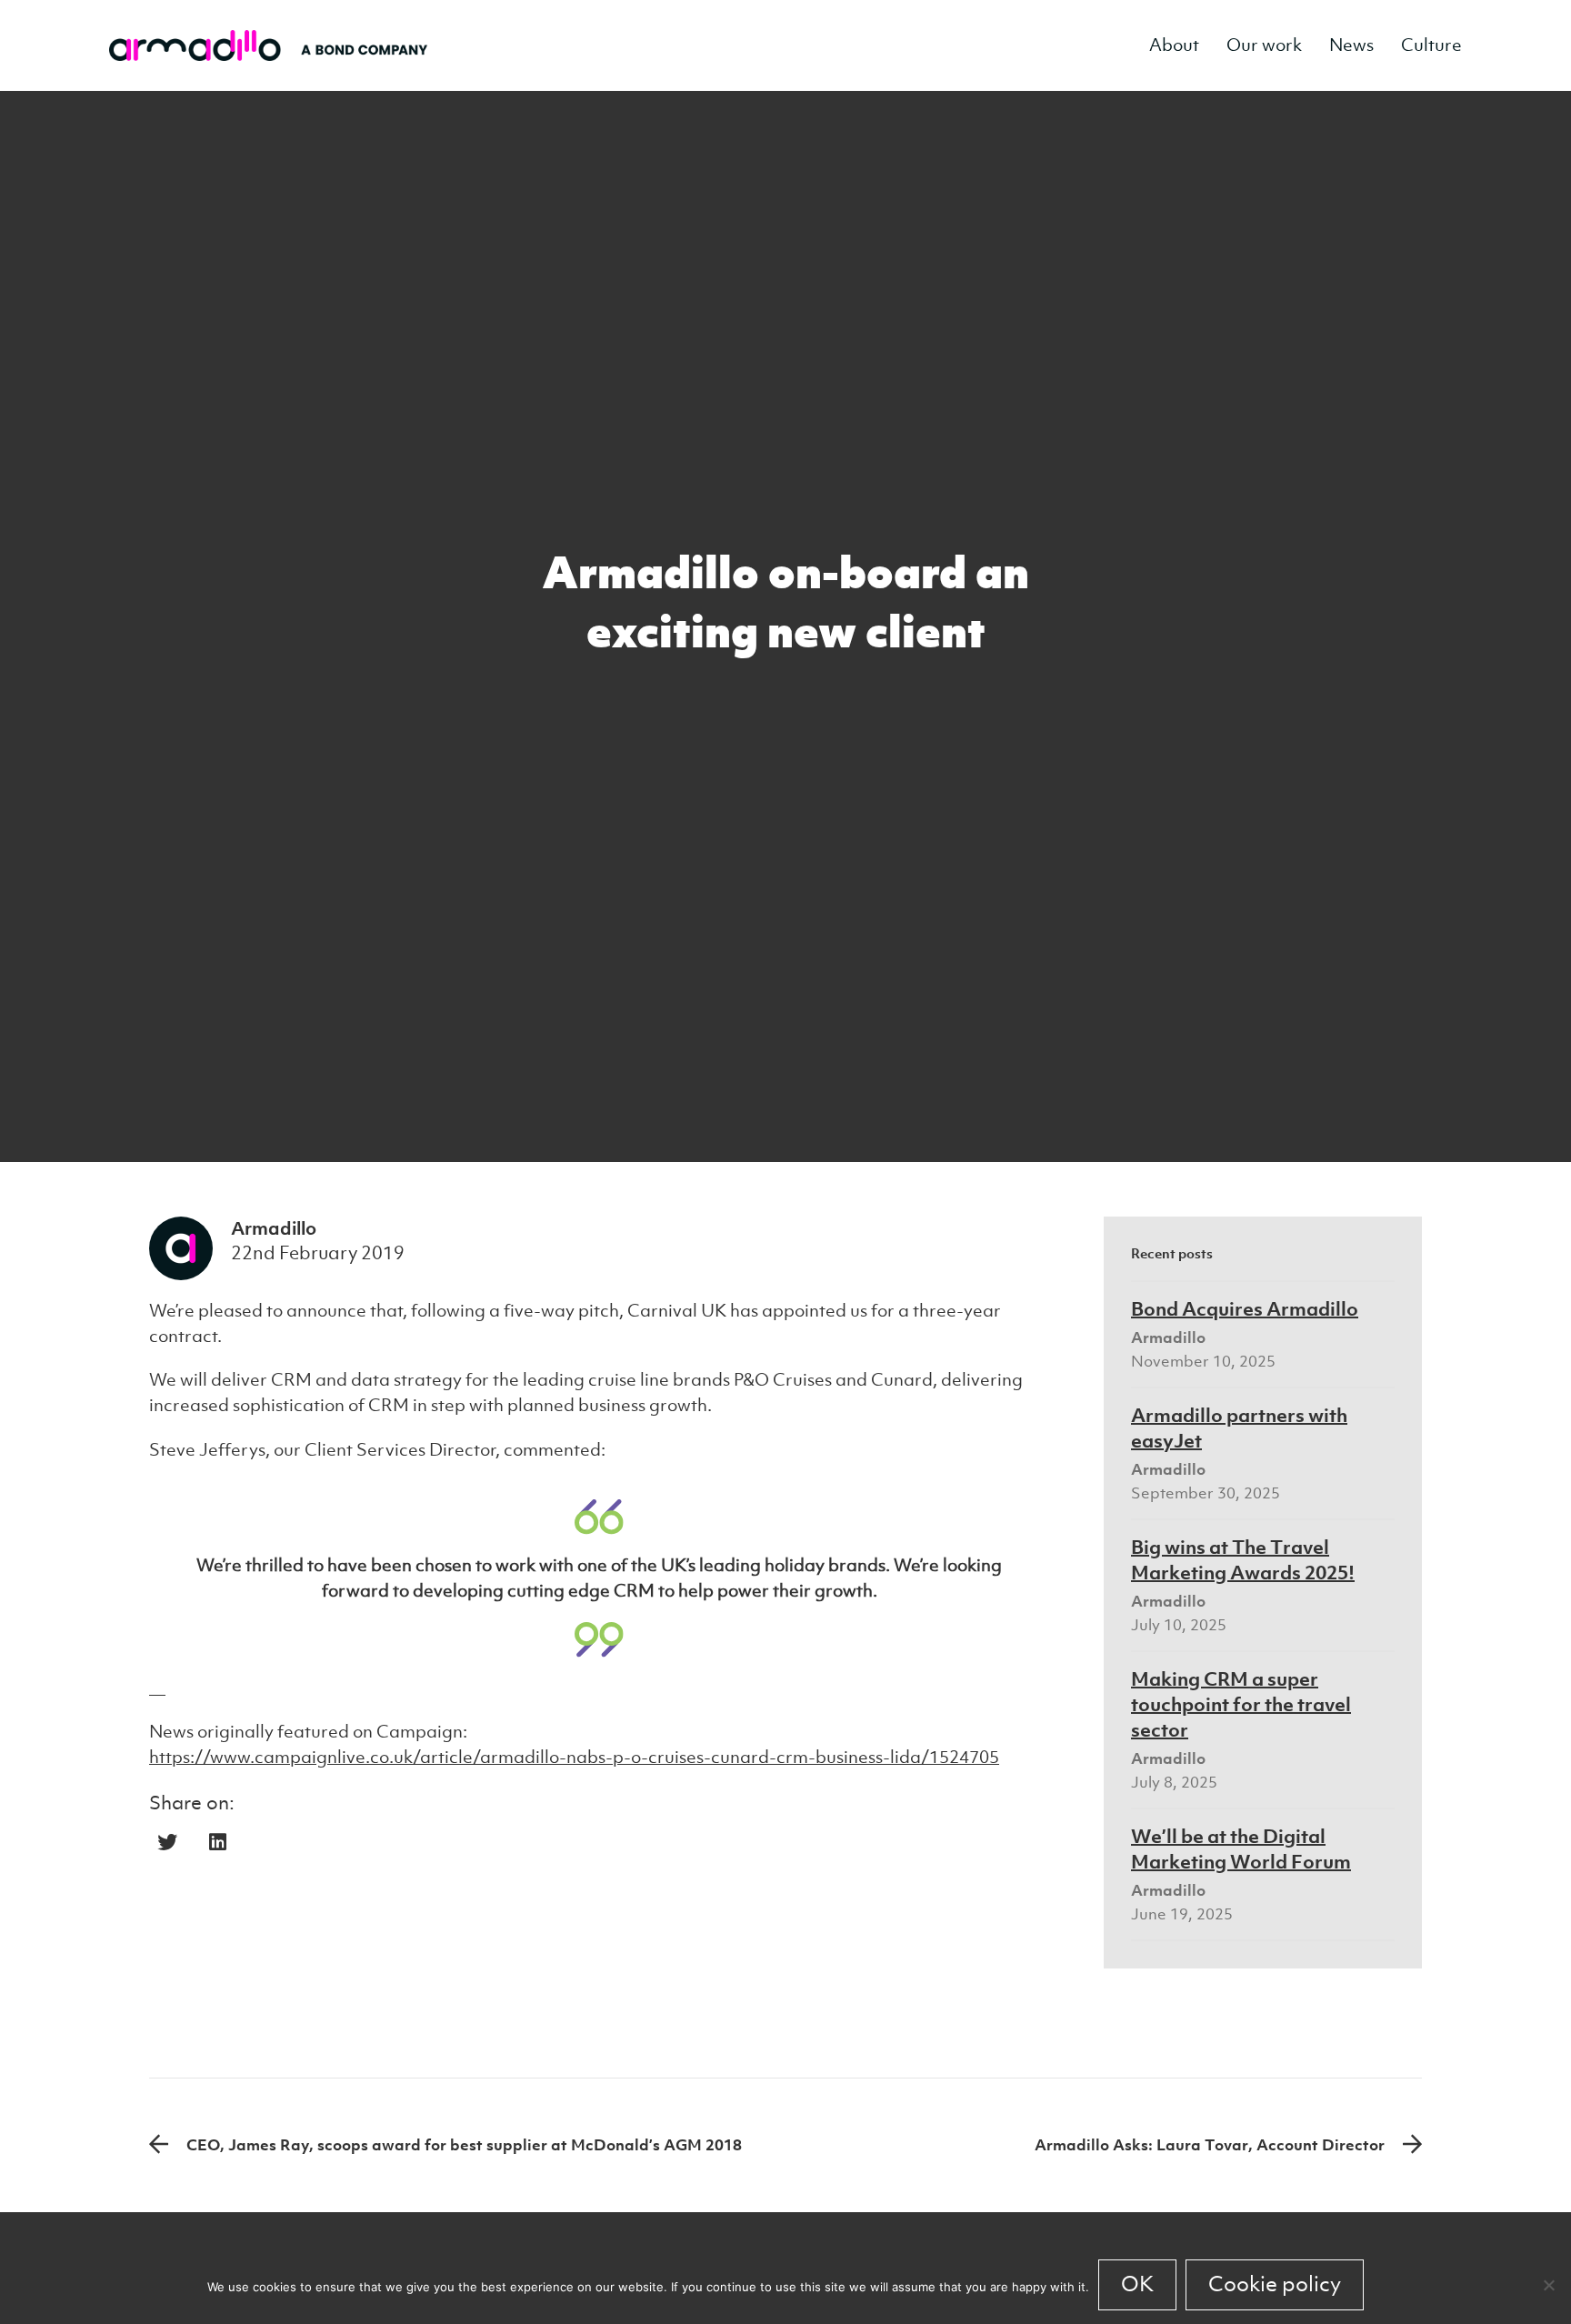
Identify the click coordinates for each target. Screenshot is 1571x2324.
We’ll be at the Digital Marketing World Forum (1241, 1848)
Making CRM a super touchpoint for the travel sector (1241, 1704)
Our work (1264, 45)
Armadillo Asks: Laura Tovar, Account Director (1210, 2145)
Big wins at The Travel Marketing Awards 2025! (1243, 1559)
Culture (1431, 45)
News (1351, 45)
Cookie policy (1275, 2284)
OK (1137, 2284)
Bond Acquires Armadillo (1245, 1308)
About (1174, 45)
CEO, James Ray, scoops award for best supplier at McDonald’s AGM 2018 (464, 2145)
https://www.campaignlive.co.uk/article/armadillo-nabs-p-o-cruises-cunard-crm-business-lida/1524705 (574, 1757)
